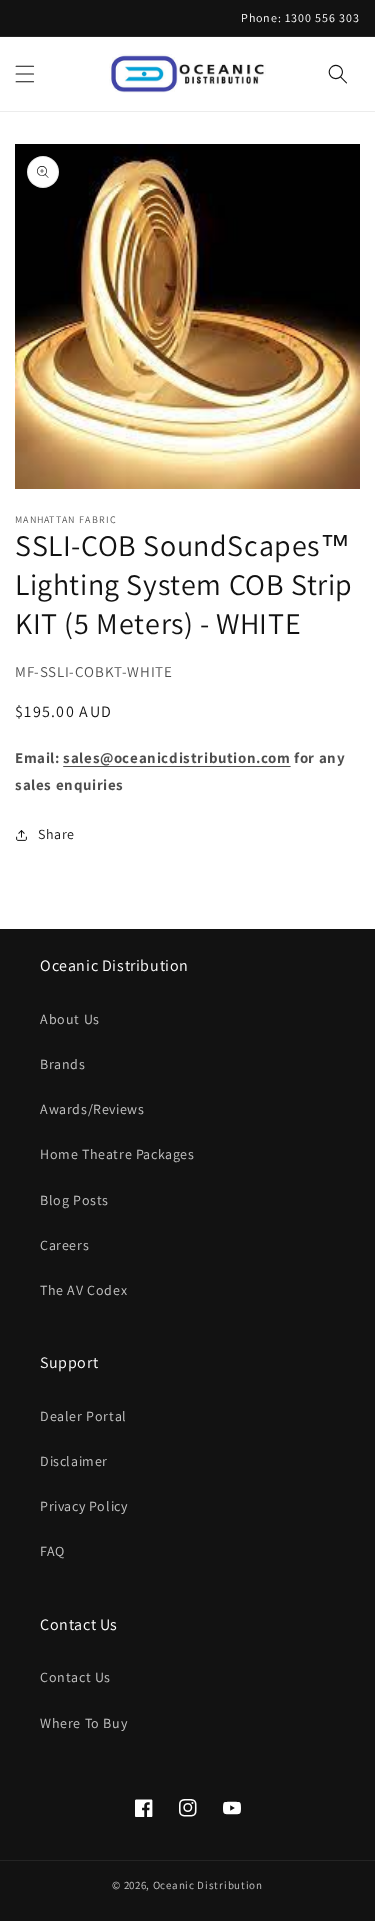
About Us (70, 1019)
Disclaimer (74, 1461)
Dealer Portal (83, 1416)
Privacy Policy (83, 1506)
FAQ (52, 1551)
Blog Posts (74, 1200)
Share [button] (56, 834)
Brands (63, 1064)
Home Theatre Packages (117, 1154)
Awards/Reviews (92, 1109)
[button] (25, 74)
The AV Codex (83, 1290)
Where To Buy (83, 1723)
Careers (64, 1245)
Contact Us (75, 1677)
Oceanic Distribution (208, 1885)
